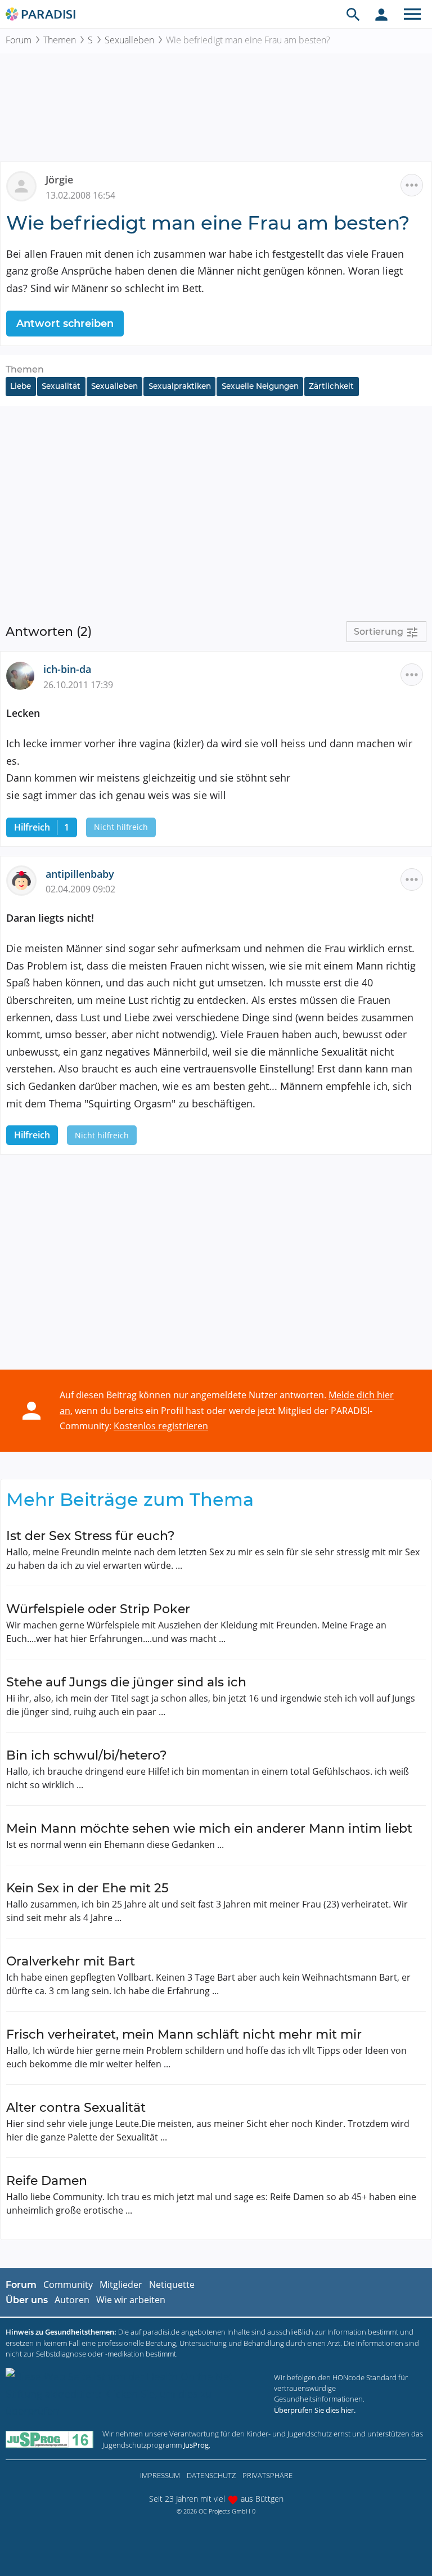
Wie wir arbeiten (131, 2300)
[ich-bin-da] (25, 675)
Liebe (21, 386)
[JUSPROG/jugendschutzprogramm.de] (49, 2440)
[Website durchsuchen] (353, 14)
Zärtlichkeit (331, 386)
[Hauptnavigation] (412, 14)
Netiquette (172, 2285)
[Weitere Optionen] (412, 185)
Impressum (160, 2475)
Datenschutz (211, 2475)
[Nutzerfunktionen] (381, 14)
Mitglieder (121, 2285)
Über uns (27, 2300)
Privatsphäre (267, 2475)
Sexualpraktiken (180, 386)
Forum (19, 40)
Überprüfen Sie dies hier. (315, 2410)
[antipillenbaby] (26, 879)
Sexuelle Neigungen (260, 386)
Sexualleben (129, 40)
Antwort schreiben (65, 324)
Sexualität (61, 386)
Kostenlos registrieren (161, 1426)
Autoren (72, 2300)
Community (68, 2285)
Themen (60, 40)
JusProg (196, 2445)
